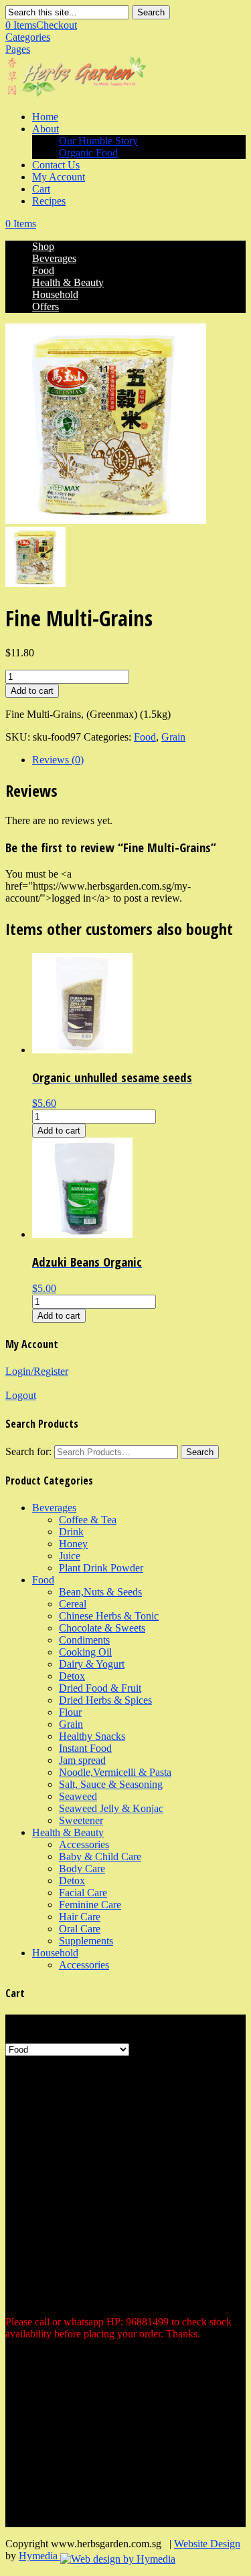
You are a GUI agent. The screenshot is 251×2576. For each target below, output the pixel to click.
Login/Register (37, 1371)
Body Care (82, 1869)
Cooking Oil (85, 1652)
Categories (28, 37)
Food (43, 270)
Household (55, 294)
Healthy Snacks (92, 1736)
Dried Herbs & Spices (105, 1700)
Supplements (86, 1941)
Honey (73, 1544)
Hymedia (39, 2556)
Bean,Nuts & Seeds (100, 1592)
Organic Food (88, 153)
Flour (70, 1712)
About (46, 129)
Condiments (84, 1640)
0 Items (41, 25)
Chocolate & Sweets (102, 1628)
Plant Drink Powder (101, 1568)
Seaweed (78, 1796)
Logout (21, 1395)
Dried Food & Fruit (100, 1688)
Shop (43, 246)
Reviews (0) (58, 760)
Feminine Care (90, 1905)
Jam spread (82, 1760)
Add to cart (32, 691)
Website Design (207, 2544)
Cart (41, 189)
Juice (70, 1556)
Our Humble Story (98, 141)
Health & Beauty (68, 282)
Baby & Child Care (100, 1856)
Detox (72, 1676)
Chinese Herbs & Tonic (109, 1616)
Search (151, 12)
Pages (18, 49)
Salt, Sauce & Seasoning (111, 1784)
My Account (59, 177)
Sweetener (81, 1820)
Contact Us (56, 165)
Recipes (49, 201)
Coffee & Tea (88, 1520)
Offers (46, 306)
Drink (71, 1532)
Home (45, 117)
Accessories (84, 1844)
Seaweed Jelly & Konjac (111, 1808)
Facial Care (83, 1893)
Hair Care (80, 1917)
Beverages (54, 258)
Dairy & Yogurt (92, 1664)
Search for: (28, 1451)
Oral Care (80, 1929)
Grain (173, 737)
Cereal (73, 1604)
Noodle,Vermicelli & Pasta (115, 1772)
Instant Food (85, 1748)
